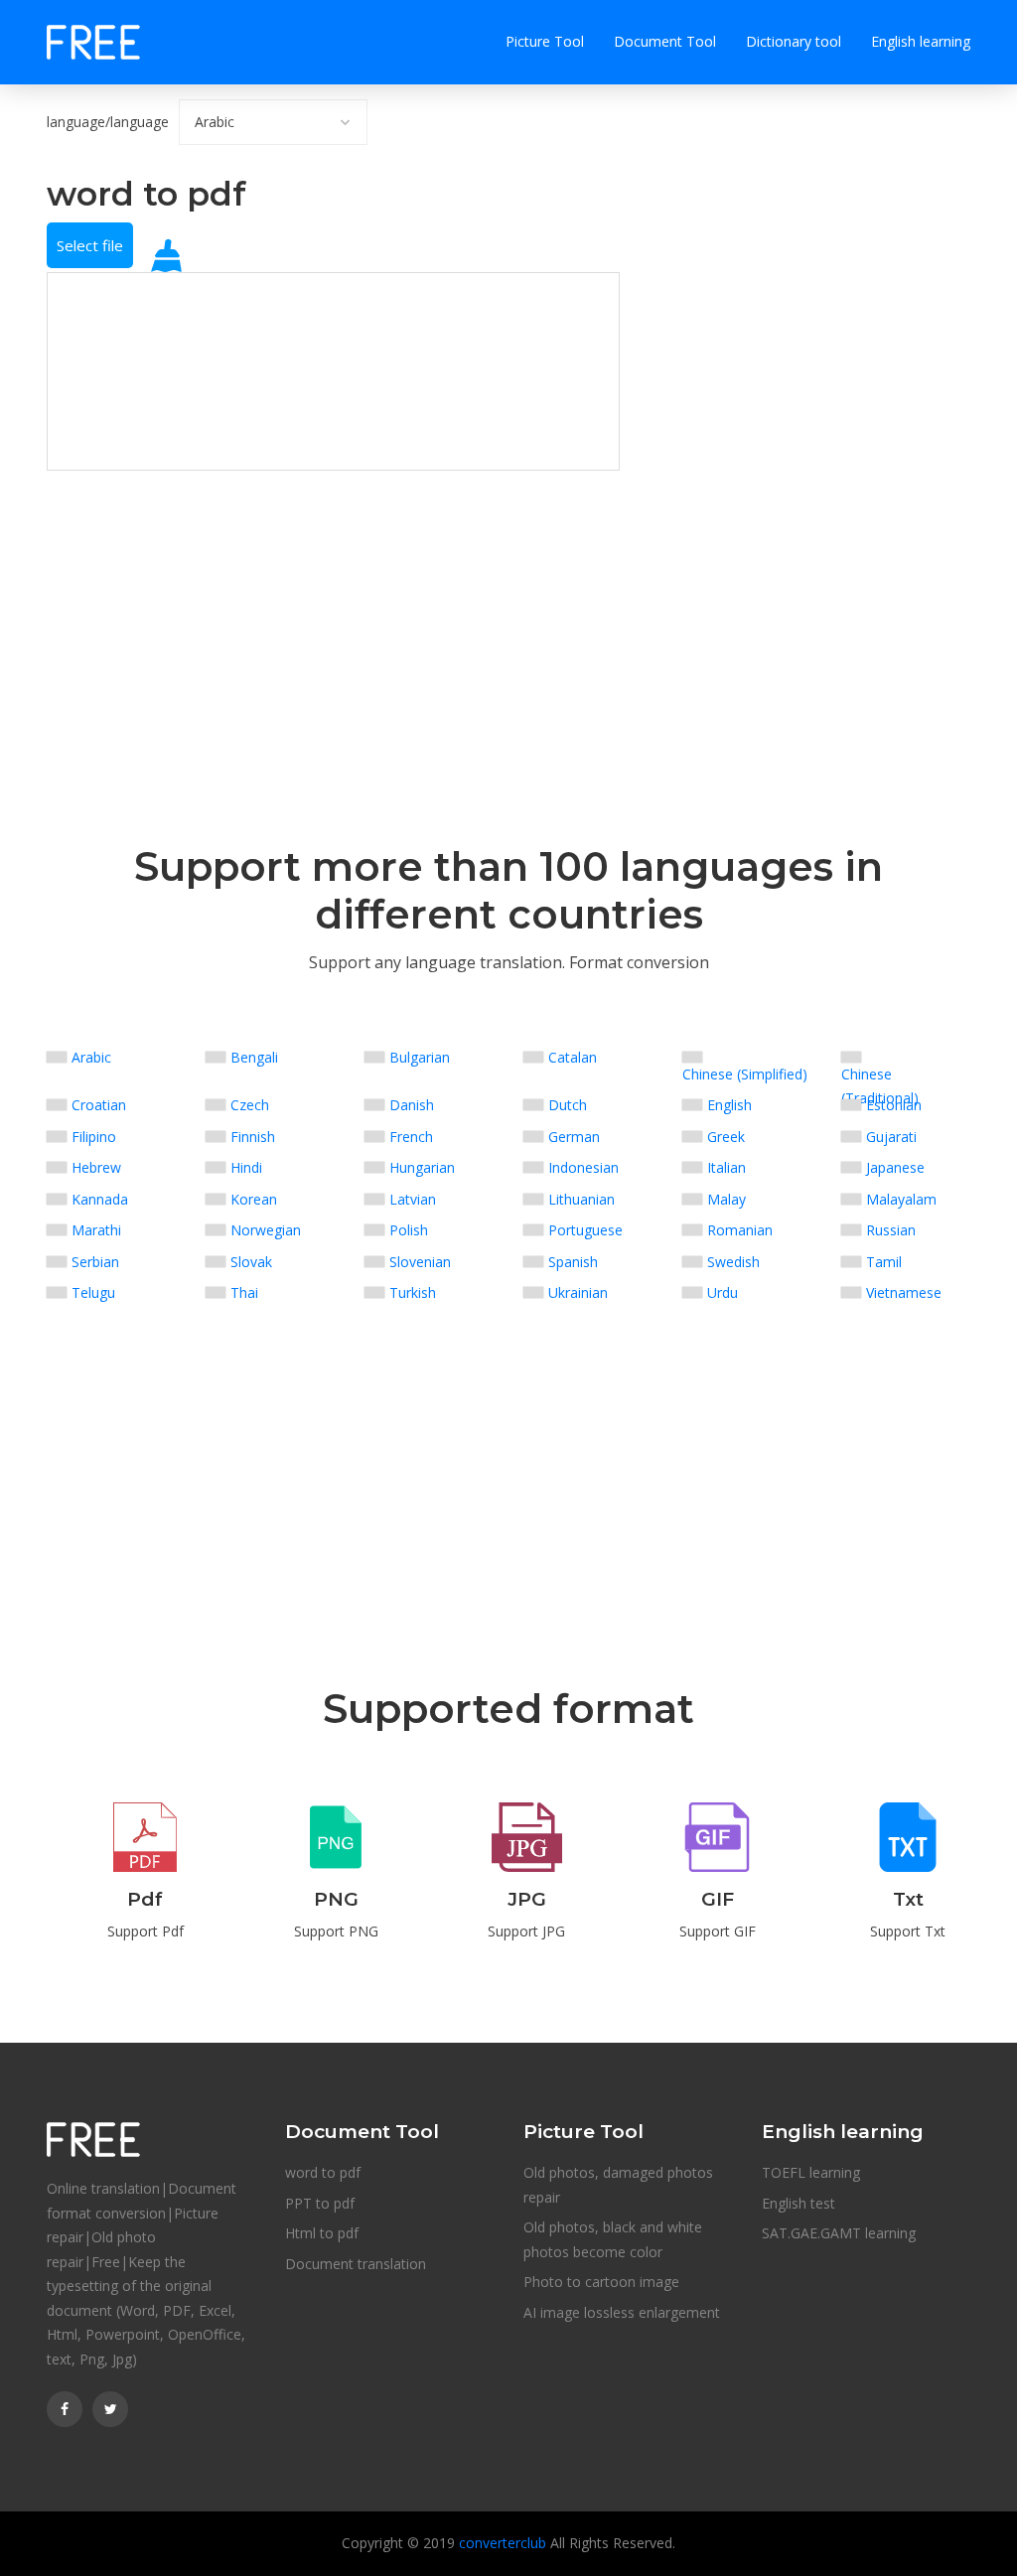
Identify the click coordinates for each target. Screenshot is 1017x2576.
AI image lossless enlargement (622, 2312)
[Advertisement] (333, 610)
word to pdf (323, 2172)
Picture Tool (545, 41)
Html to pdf (322, 2233)
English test (799, 2203)
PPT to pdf (320, 2203)
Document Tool (665, 41)
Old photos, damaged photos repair (618, 2185)
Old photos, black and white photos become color (613, 2239)
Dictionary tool (794, 41)
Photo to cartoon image (601, 2282)
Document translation (356, 2264)
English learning (921, 41)
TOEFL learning (811, 2172)
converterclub (503, 2543)
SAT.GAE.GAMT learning (839, 2233)
